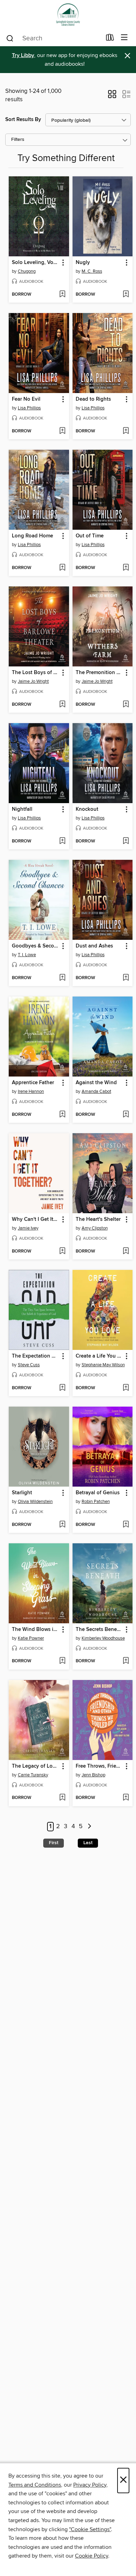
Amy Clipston (95, 1228)
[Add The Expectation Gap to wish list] (62, 1388)
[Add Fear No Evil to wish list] (62, 431)
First (54, 1843)
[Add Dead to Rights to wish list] (126, 431)
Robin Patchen (96, 1502)
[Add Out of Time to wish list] (126, 568)
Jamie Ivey (28, 1228)
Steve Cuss (29, 1365)
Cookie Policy (92, 2556)
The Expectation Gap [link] (36, 1356)
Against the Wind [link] (96, 1083)
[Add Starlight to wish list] (62, 1525)
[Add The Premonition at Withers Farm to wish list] (126, 705)
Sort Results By (23, 119)
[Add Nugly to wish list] (126, 295)
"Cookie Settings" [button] (90, 2529)
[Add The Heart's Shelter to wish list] (126, 1251)
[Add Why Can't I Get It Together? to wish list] (62, 1251)
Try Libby (23, 55)
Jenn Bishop (93, 1775)
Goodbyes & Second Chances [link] (36, 946)
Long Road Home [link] (32, 536)
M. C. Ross (92, 271)
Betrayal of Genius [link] (98, 1493)
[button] (112, 96)
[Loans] (110, 39)
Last (88, 1843)
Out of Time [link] (90, 536)
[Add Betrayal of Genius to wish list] (126, 1525)
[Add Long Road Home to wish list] (62, 568)
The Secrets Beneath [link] (99, 1630)
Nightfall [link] (22, 809)
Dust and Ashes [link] (94, 946)
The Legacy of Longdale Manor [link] (36, 1766)
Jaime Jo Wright (33, 681)
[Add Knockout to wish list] (126, 841)
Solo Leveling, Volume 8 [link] (36, 263)
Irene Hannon (31, 1091)
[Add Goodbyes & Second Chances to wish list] (62, 978)
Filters (18, 140)
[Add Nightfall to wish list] (62, 841)
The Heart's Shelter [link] (98, 1219)
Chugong (27, 271)
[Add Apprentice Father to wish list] (62, 1115)
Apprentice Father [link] (33, 1083)
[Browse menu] (124, 38)
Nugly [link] (83, 263)
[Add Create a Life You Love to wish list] (126, 1388)
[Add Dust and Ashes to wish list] (126, 978)
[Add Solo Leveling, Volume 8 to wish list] (62, 295)
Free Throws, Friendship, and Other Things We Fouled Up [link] (99, 1766)
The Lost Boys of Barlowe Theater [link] (36, 673)
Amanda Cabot (96, 1091)
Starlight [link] (22, 1493)
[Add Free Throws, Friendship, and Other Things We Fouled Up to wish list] (126, 1798)
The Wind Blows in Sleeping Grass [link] (36, 1630)
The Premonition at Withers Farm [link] (99, 673)
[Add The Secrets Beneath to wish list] (126, 1661)
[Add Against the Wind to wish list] (126, 1115)
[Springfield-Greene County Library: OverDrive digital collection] (68, 15)
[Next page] (89, 1827)
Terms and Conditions (35, 2485)
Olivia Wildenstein (35, 1502)
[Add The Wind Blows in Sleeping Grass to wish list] (62, 1661)
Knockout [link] (87, 809)
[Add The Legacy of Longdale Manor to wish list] (62, 1798)
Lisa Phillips (29, 408)
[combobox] (54, 38)
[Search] (10, 38)
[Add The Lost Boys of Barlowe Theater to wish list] (62, 705)
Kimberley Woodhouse (103, 1638)
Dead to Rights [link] (93, 399)
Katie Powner (31, 1638)
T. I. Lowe (27, 955)
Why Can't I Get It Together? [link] (36, 1219)
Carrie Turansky (33, 1775)
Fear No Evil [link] (26, 399)
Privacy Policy (90, 2485)
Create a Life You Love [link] (99, 1356)
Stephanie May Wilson (103, 1365)
